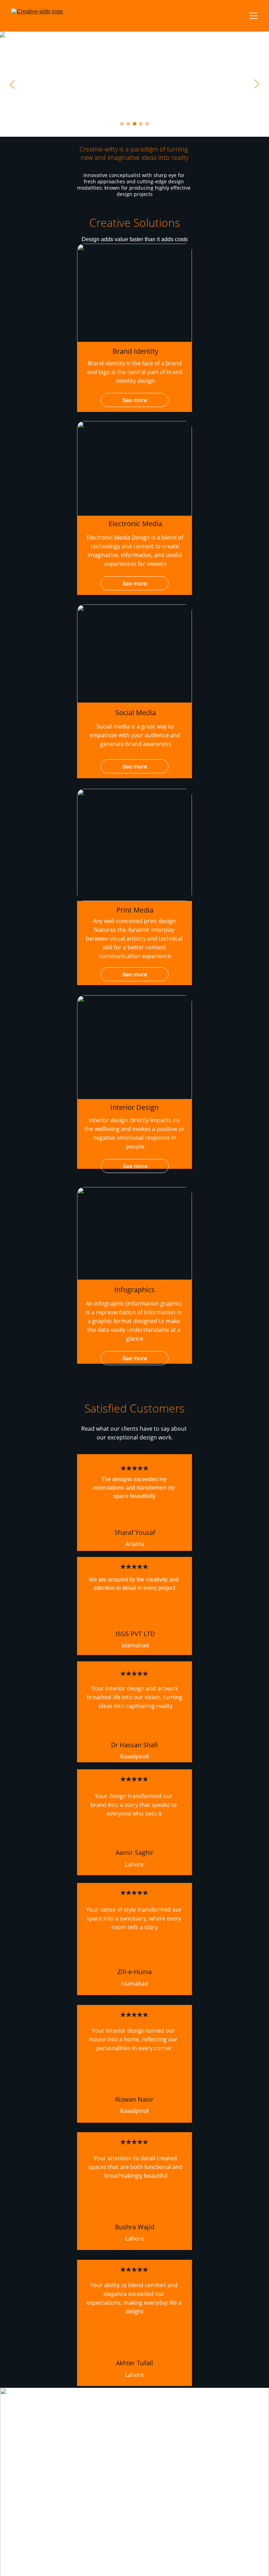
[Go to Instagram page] (105, 2448)
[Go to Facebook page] (81, 2448)
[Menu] (254, 16)
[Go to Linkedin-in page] (134, 2572)
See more (135, 400)
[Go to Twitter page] (128, 2448)
